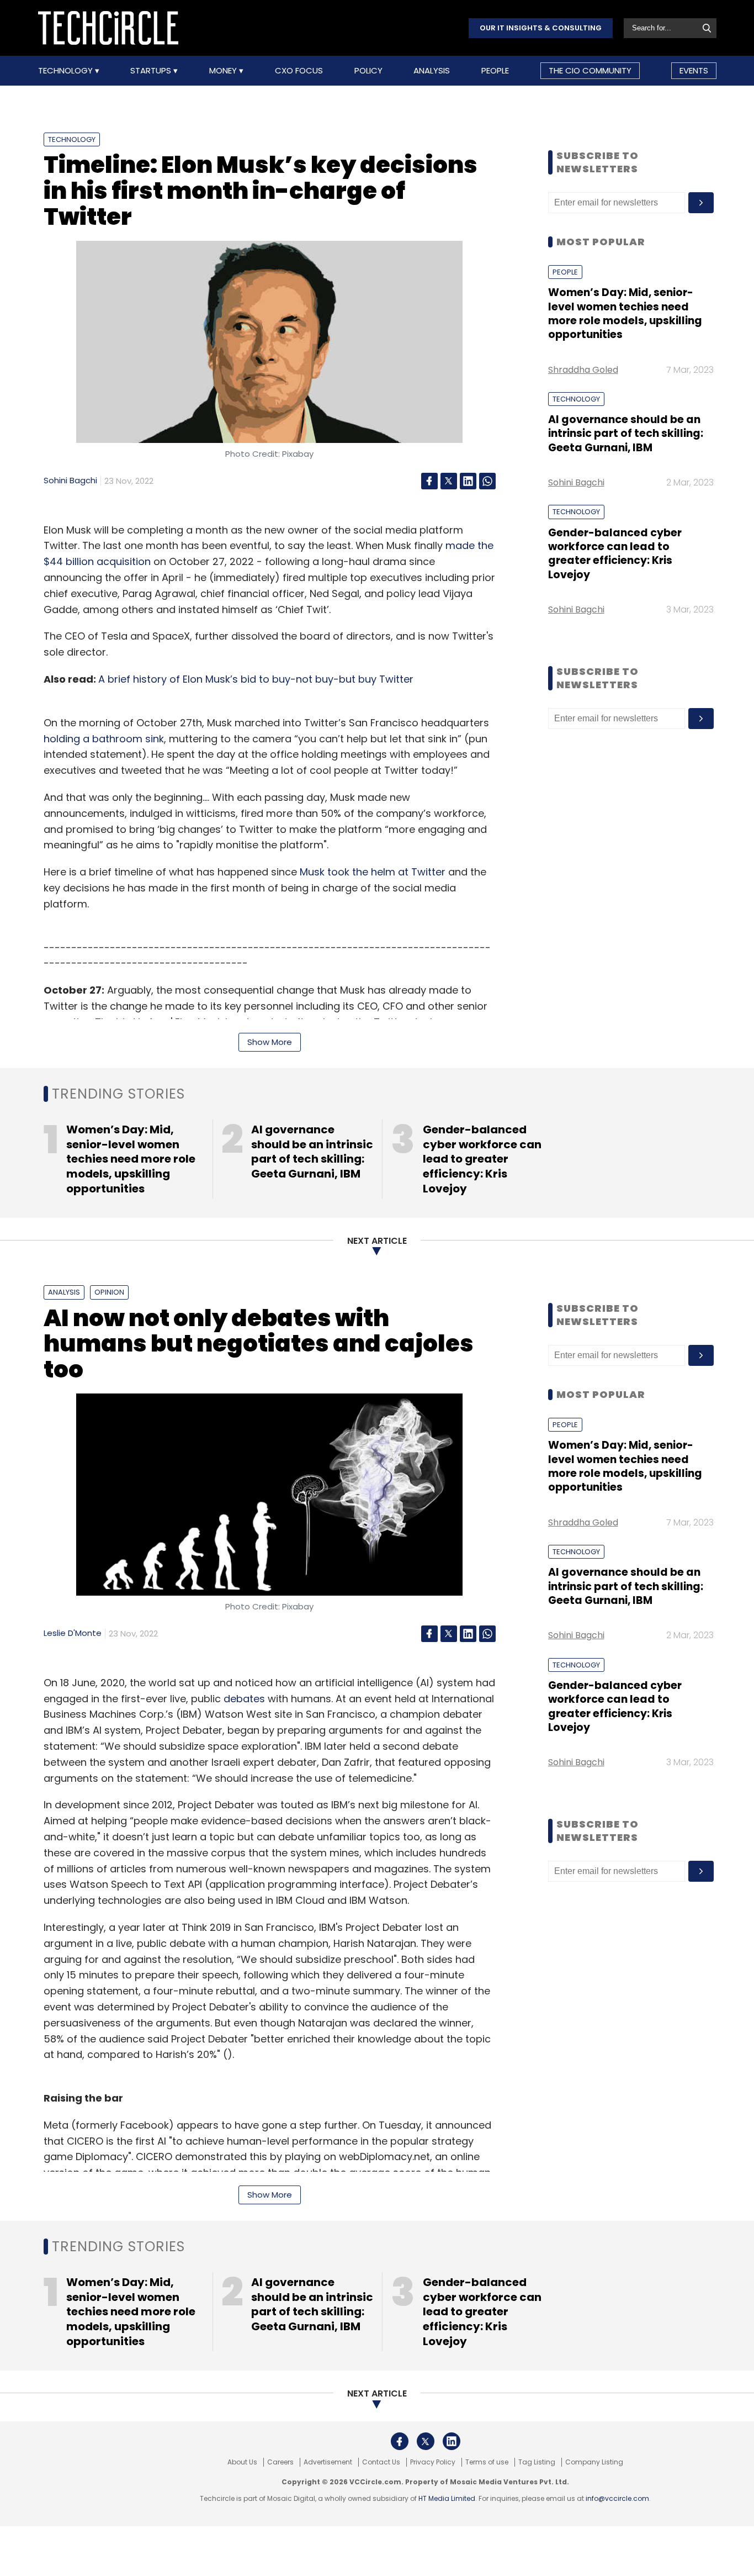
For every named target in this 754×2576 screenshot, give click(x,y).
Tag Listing (537, 2462)
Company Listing (594, 2462)
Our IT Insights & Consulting (541, 28)
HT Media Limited (447, 2498)
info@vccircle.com (617, 2498)
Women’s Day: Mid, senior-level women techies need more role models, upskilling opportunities (625, 313)
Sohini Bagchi (70, 480)
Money (224, 71)
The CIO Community (590, 70)
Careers (280, 2462)
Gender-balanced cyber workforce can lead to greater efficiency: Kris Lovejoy (615, 554)
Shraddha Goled (583, 370)
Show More (270, 1042)
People (495, 71)
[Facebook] (429, 481)
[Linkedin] (468, 481)
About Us (242, 2462)
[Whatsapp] (487, 481)
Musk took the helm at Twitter (373, 872)
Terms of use (487, 2462)
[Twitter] (449, 481)
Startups (152, 71)
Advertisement (328, 2462)
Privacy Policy (433, 2462)
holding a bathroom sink (104, 739)
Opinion (109, 1292)
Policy (368, 71)
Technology (67, 71)
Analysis (432, 71)
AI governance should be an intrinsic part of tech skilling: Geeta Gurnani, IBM (626, 434)
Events (694, 70)
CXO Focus (299, 71)
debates (244, 1699)
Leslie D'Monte (73, 1633)
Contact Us (381, 2462)
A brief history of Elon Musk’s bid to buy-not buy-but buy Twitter (256, 679)
